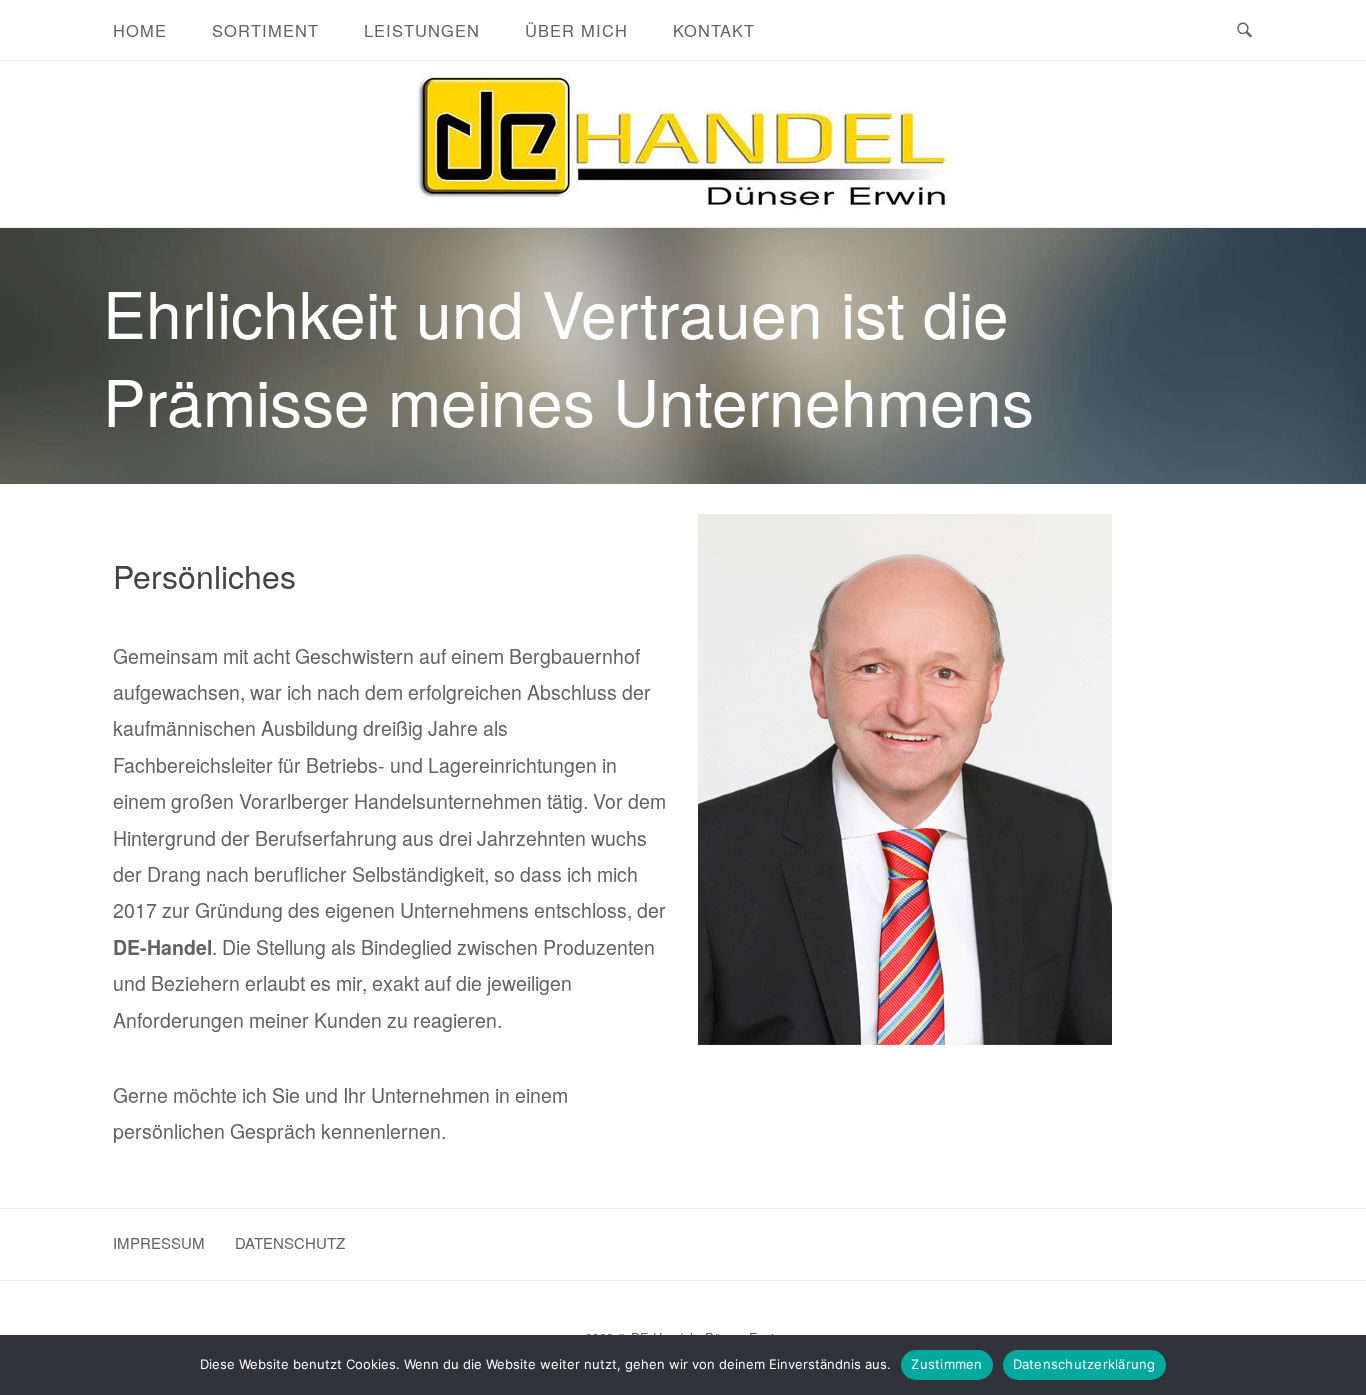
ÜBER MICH (576, 30)
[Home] (683, 212)
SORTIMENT (265, 30)
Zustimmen (946, 1364)
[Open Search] (1244, 30)
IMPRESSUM (159, 1242)
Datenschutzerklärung (1084, 1364)
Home (140, 30)
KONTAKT (714, 30)
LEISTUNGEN (422, 30)
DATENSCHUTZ (290, 1242)
